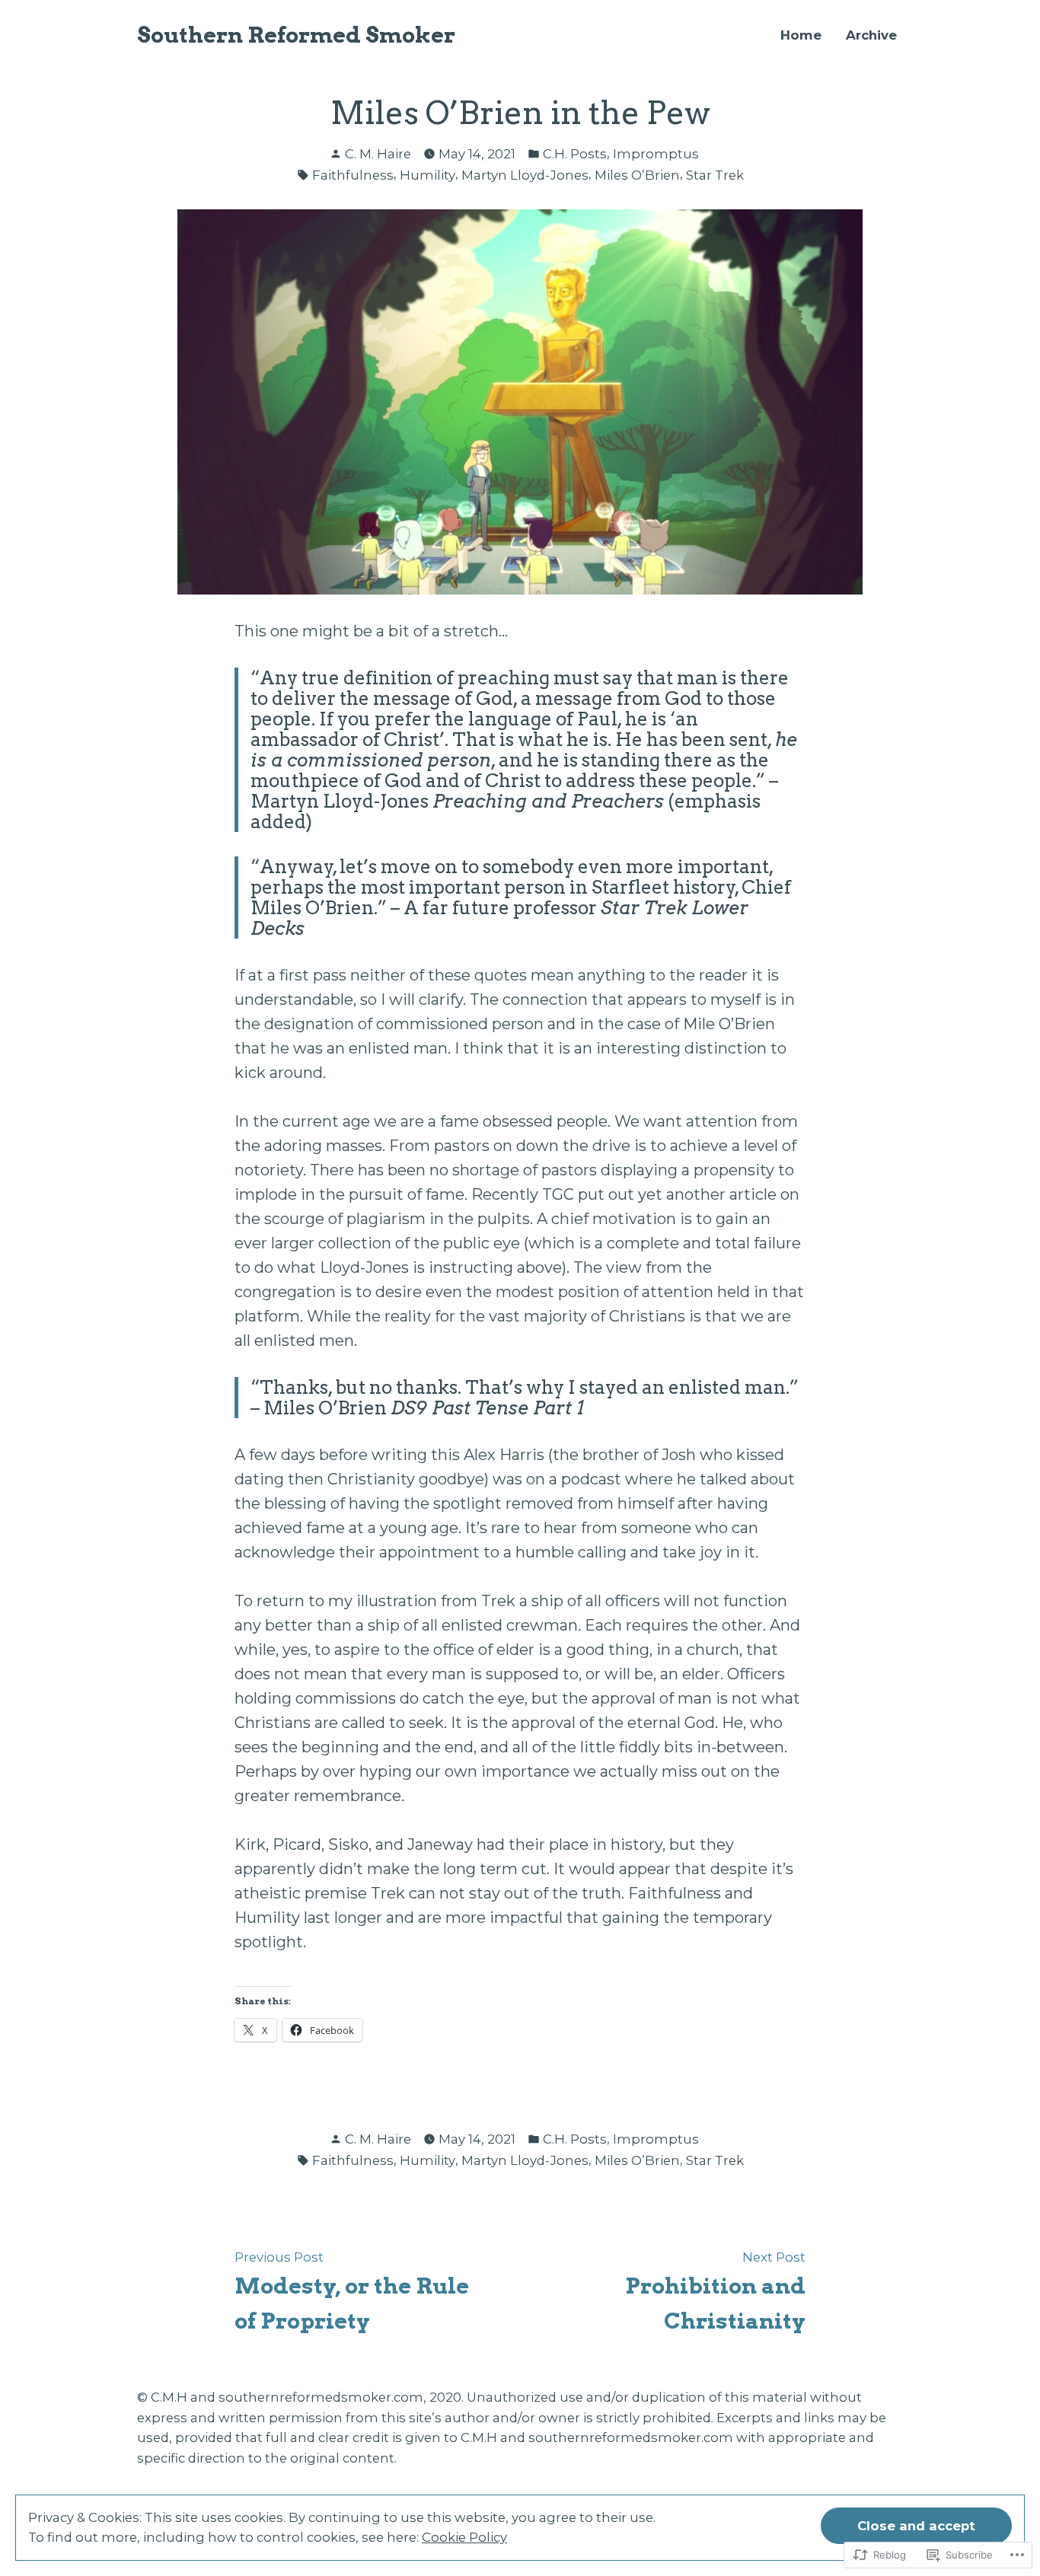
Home (801, 35)
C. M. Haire (378, 154)
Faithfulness (353, 175)
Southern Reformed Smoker (296, 35)
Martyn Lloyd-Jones (525, 175)
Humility (427, 175)
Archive (871, 35)
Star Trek (715, 175)
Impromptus (656, 154)
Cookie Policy (464, 2537)
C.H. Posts (575, 154)
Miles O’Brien (637, 175)
